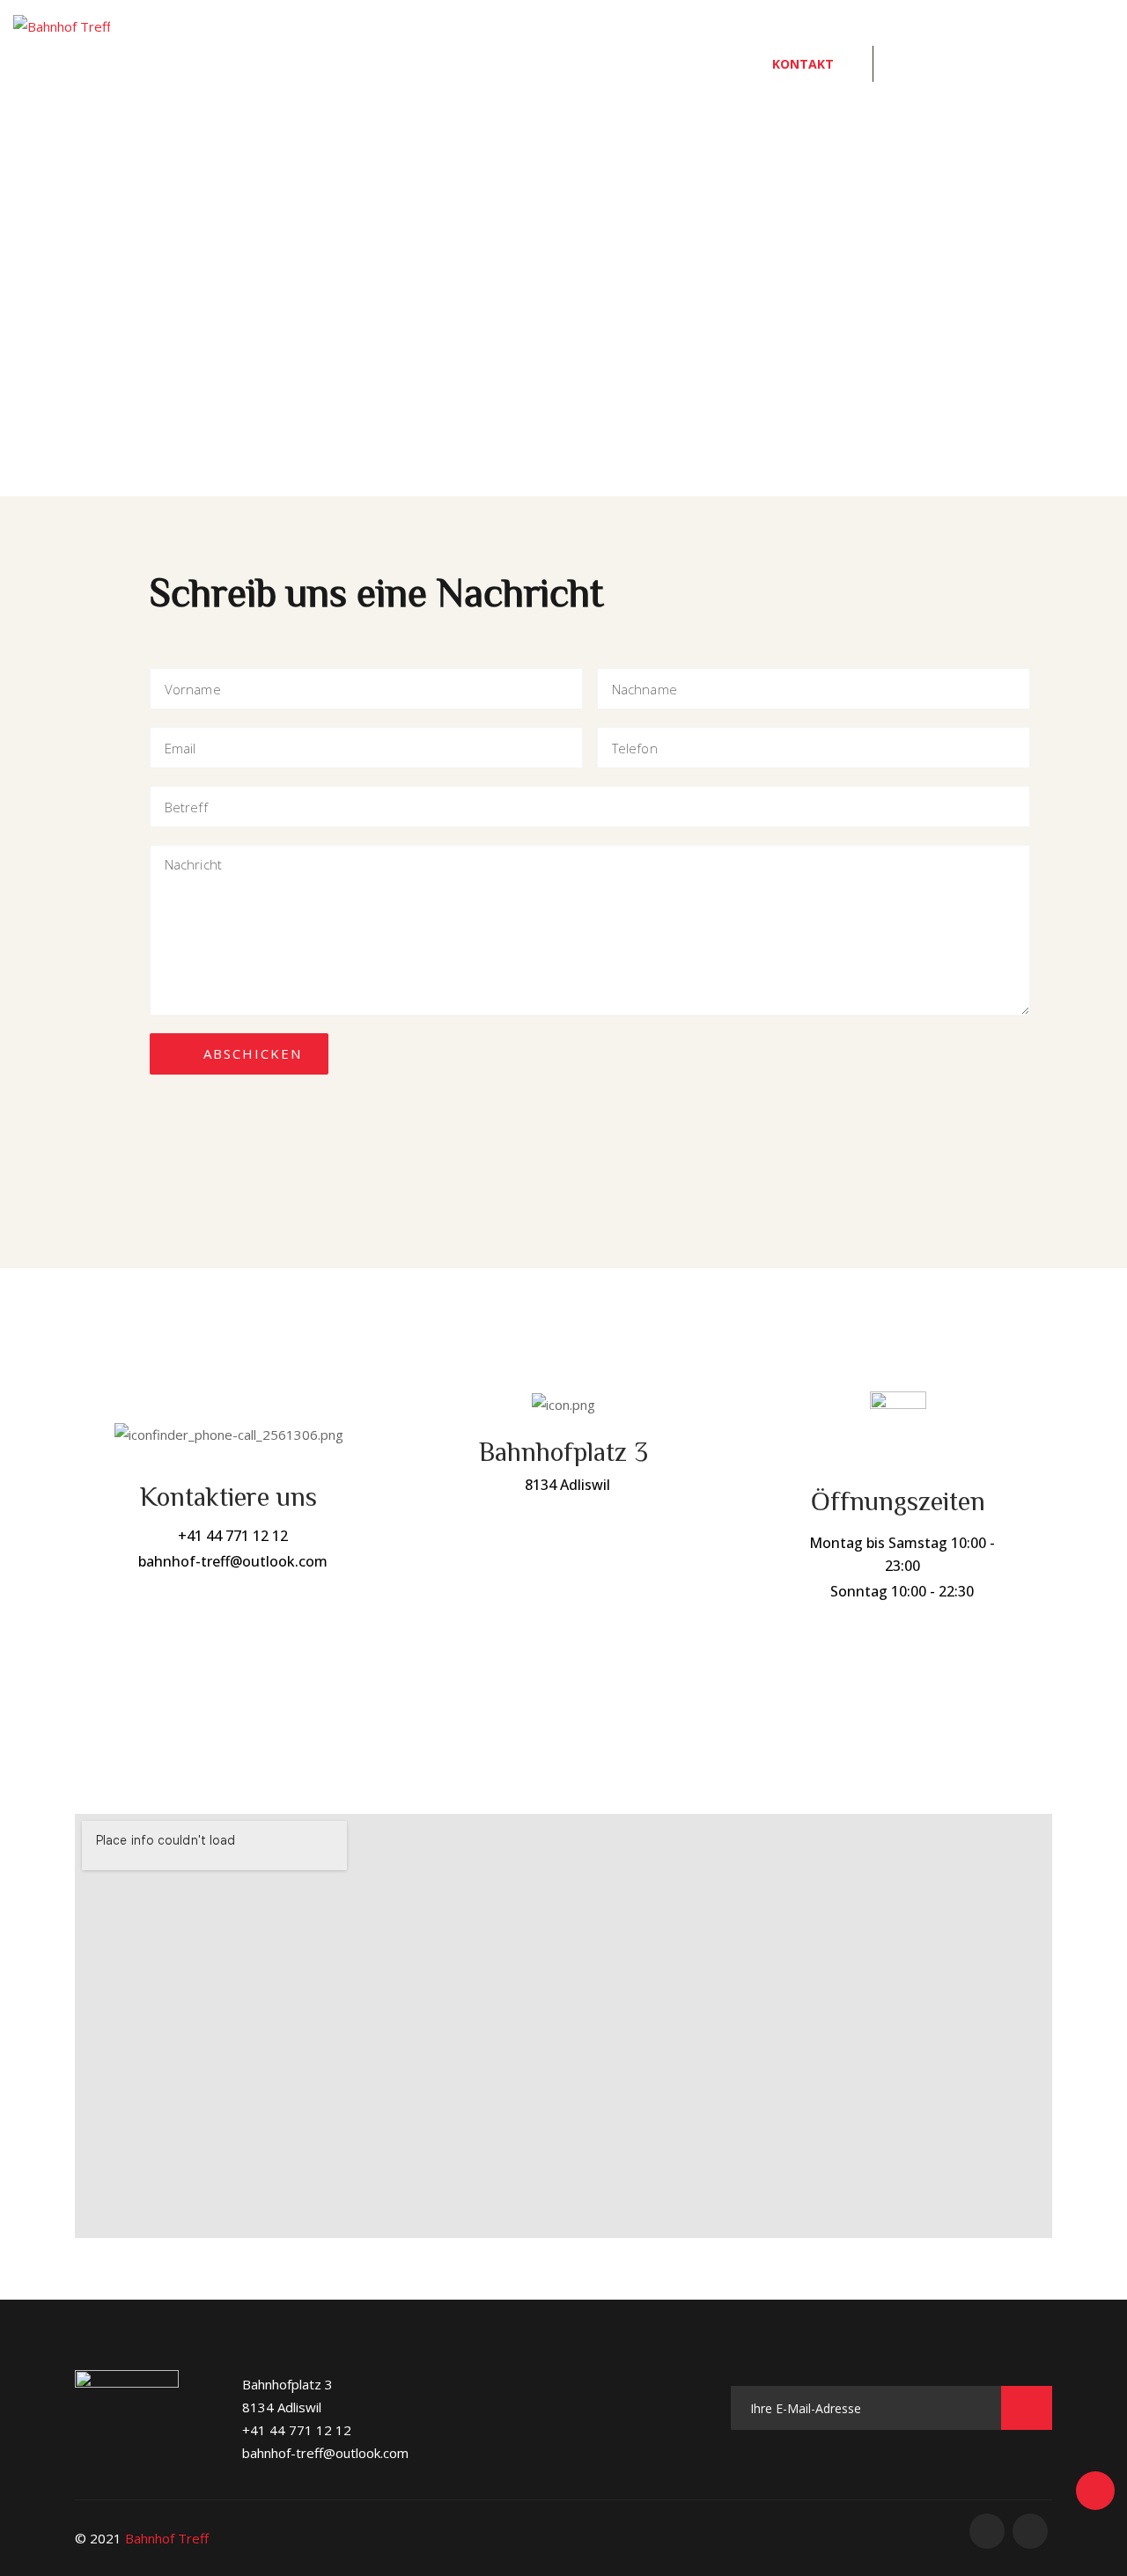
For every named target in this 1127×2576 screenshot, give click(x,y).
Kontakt (803, 64)
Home (422, 64)
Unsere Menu (544, 64)
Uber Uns (682, 64)
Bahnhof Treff (167, 2538)
